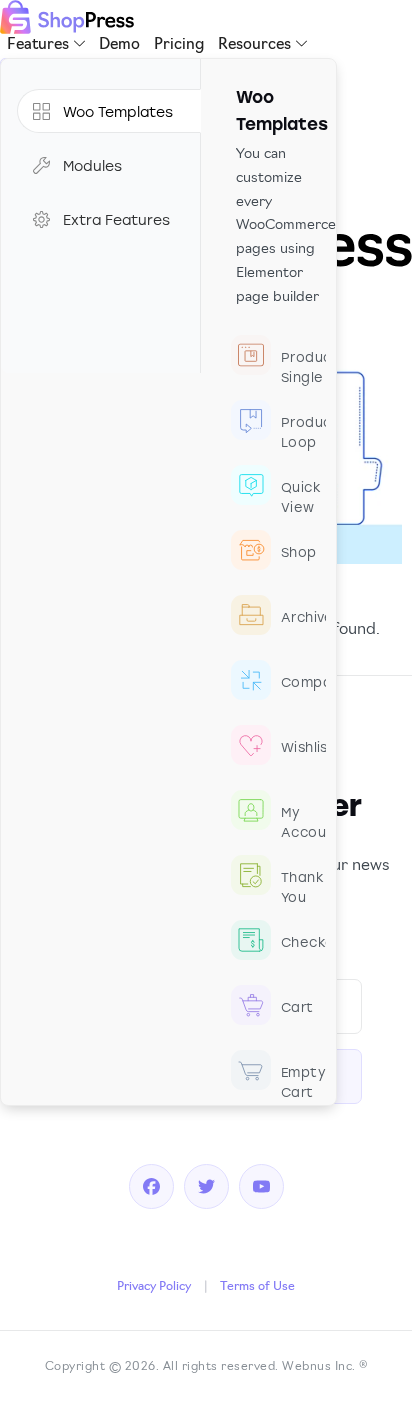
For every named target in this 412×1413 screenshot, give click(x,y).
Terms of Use (257, 1287)
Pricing (179, 45)
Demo (119, 45)
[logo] (67, 17)
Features (38, 45)
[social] (151, 1187)
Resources (254, 45)
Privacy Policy (154, 1287)
